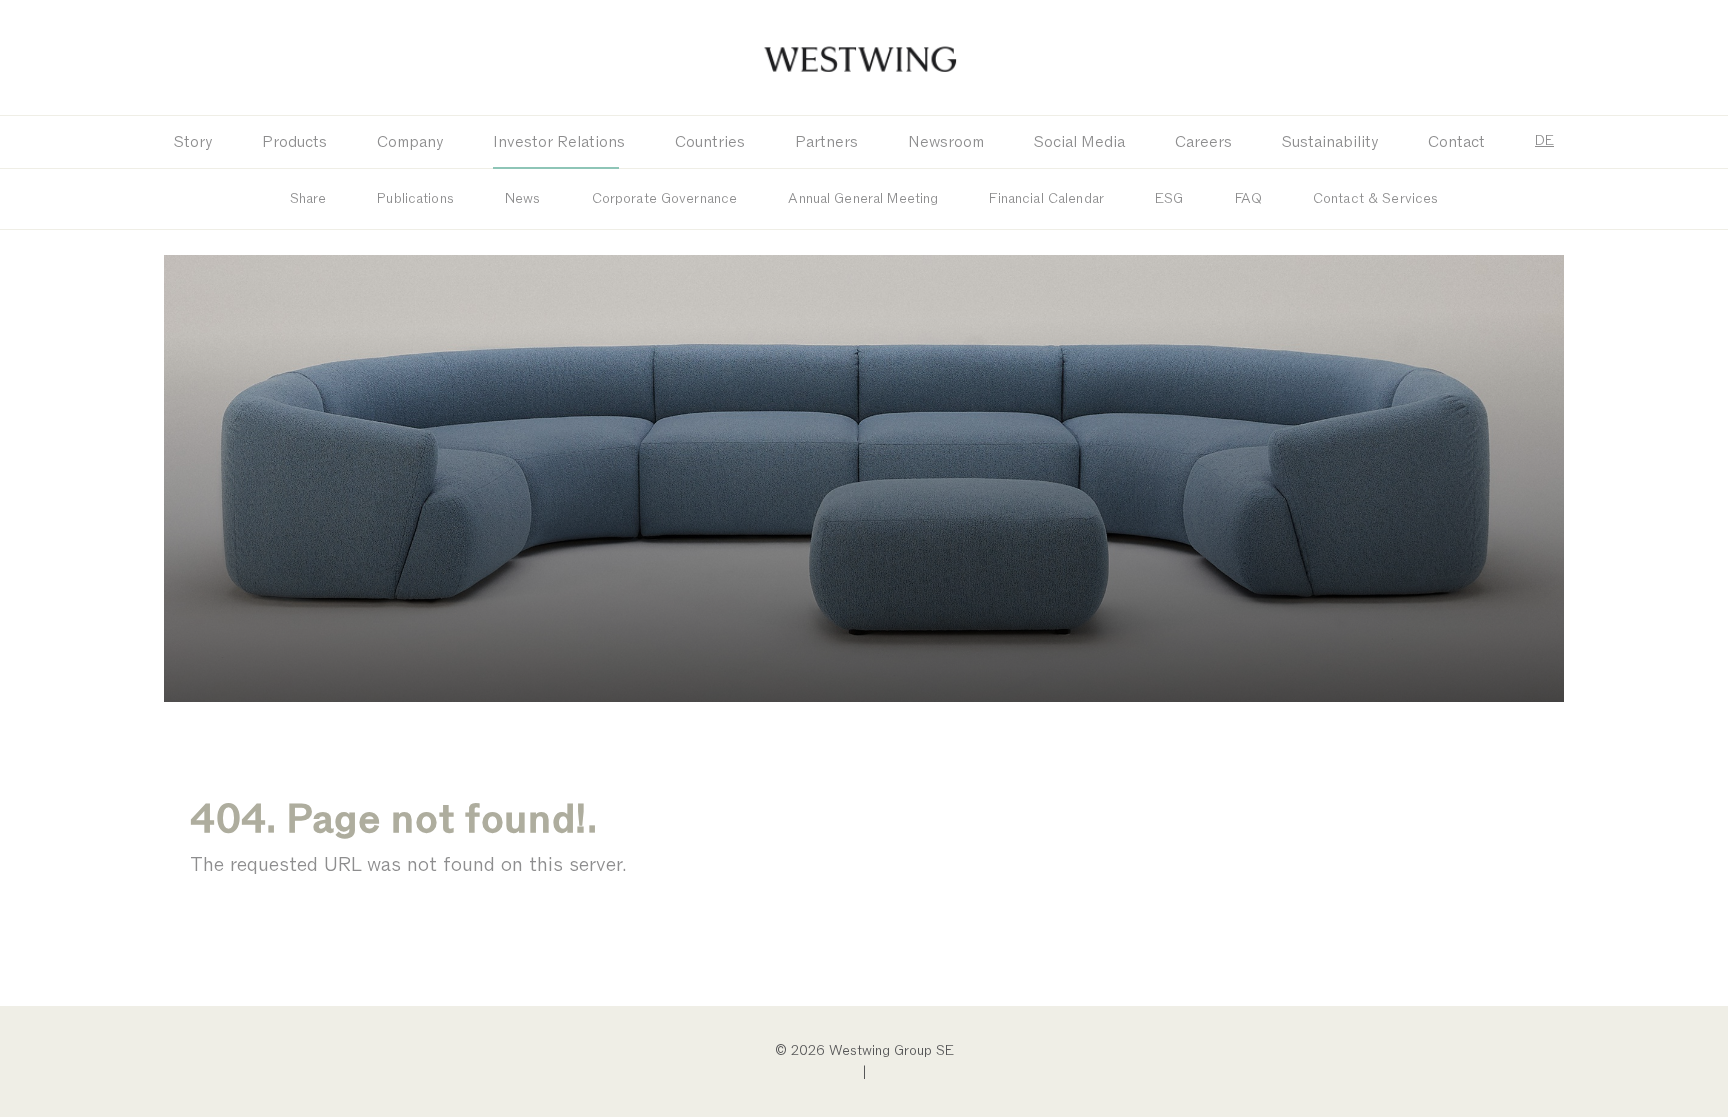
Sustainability (1330, 142)
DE (1544, 140)
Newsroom (946, 142)
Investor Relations (559, 142)
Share (308, 198)
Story (193, 142)
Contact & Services (1376, 198)
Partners (826, 142)
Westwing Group (864, 58)
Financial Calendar (1046, 198)
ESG (1169, 198)
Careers (1203, 142)
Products (294, 142)
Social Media (1079, 142)
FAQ (1248, 198)
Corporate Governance (665, 198)
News (523, 198)
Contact (1456, 142)
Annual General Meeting (863, 198)
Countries (710, 142)
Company (410, 142)
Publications (415, 198)
